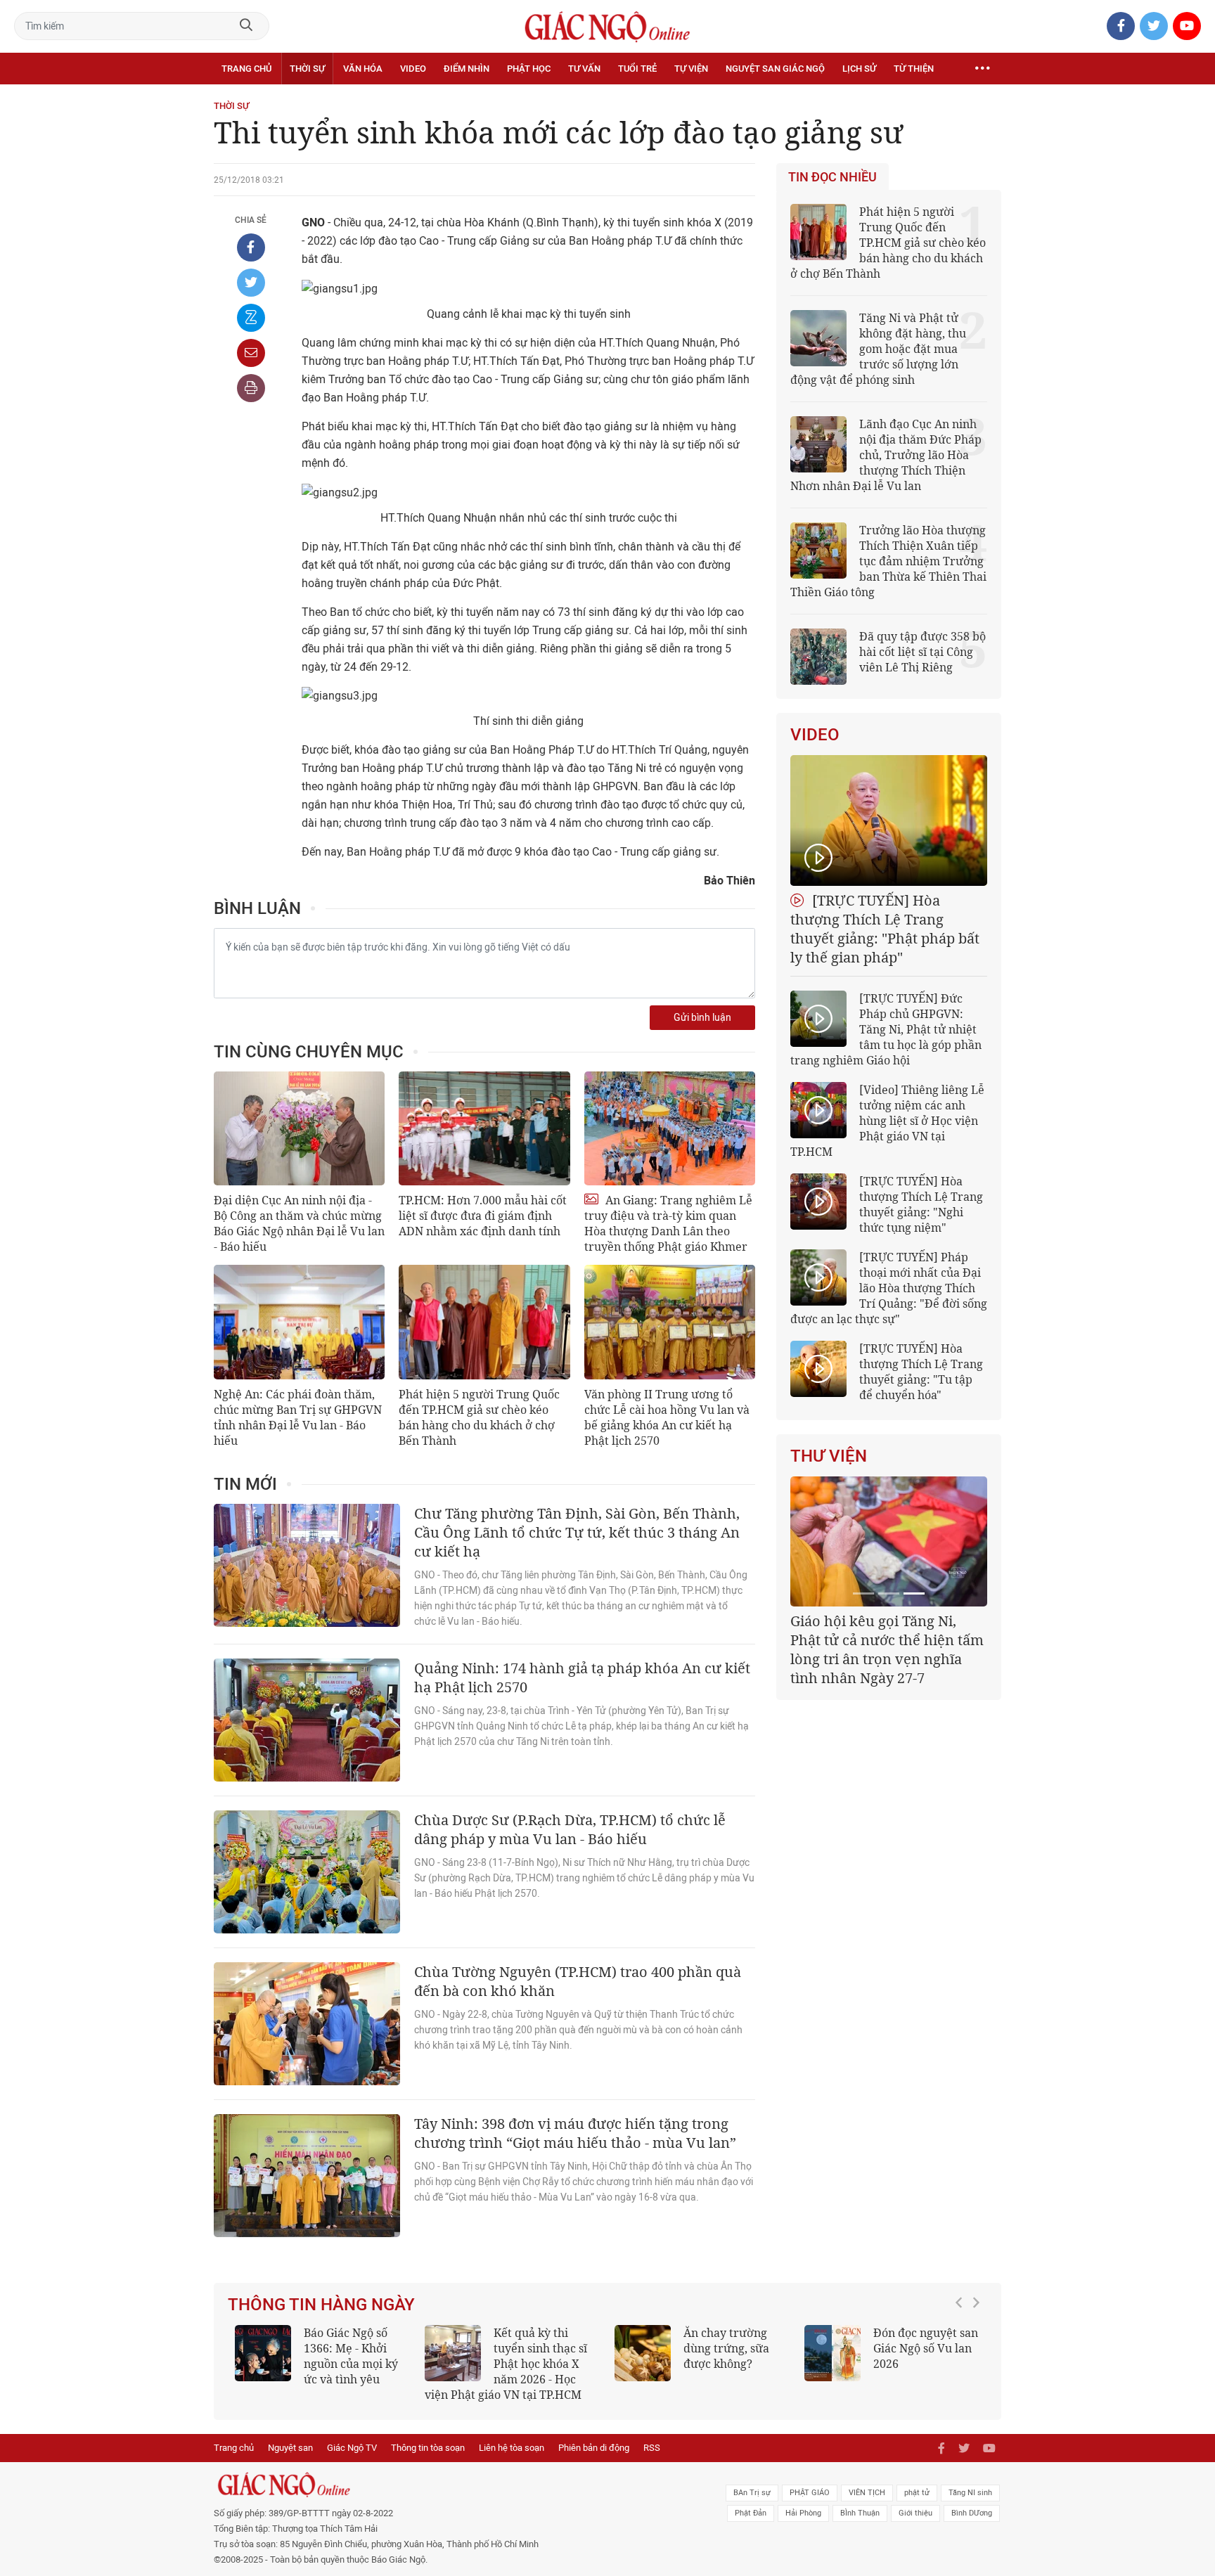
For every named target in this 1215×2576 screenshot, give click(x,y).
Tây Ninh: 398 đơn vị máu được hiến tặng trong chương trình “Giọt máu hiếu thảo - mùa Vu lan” (575, 2133)
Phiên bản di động (594, 2448)
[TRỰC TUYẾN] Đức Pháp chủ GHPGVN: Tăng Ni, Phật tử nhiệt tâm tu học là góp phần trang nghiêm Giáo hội (886, 1029)
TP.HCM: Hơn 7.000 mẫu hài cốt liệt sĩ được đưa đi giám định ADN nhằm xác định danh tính (483, 1216)
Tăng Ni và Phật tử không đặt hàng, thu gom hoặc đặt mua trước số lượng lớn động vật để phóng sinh (878, 349)
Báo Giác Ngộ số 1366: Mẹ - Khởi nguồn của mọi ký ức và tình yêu (351, 2356)
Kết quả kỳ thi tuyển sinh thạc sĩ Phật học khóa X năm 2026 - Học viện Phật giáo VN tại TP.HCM (506, 2364)
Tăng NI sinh (970, 2493)
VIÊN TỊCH (867, 2493)
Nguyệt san (290, 2448)
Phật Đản (751, 2513)
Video (413, 69)
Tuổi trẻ (637, 69)
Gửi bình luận (702, 1018)
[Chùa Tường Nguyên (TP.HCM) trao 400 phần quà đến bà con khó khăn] (307, 2024)
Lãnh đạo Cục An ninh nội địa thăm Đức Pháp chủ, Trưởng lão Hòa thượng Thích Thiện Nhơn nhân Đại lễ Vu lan (886, 455)
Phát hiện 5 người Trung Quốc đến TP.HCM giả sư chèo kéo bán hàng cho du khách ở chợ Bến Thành (479, 1417)
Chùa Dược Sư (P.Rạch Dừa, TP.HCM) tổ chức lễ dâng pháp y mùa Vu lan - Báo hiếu (570, 1829)
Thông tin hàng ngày (321, 2305)
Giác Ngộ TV (352, 2448)
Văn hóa (363, 69)
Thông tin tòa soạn (428, 2448)
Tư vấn (584, 69)
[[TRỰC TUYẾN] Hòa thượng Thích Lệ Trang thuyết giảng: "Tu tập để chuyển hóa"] (818, 1369)
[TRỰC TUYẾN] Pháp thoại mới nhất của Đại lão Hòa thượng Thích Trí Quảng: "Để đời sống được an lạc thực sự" (889, 1288)
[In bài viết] (251, 388)
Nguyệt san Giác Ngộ (775, 69)
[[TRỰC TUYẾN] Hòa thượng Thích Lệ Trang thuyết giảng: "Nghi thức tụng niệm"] (818, 1202)
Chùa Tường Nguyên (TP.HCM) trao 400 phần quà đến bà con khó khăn (578, 1981)
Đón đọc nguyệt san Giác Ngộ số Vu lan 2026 (926, 2348)
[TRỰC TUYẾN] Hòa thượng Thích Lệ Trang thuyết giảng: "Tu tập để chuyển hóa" (921, 1372)
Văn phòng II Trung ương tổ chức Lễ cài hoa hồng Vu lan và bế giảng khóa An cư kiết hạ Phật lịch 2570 (667, 1417)
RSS (652, 2448)
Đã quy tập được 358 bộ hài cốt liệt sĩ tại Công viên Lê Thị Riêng (922, 652)
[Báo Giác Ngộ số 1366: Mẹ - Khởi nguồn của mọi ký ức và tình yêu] (263, 2353)
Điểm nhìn (467, 69)
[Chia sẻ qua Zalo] (251, 318)
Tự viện (691, 69)
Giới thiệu (915, 2513)
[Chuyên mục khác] (982, 69)
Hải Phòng (803, 2513)
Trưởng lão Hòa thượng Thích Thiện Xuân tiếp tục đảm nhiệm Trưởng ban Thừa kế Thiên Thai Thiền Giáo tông (888, 561)
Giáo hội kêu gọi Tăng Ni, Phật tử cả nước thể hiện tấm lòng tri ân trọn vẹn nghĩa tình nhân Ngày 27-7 (887, 1649)
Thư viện (829, 1456)
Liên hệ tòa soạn (512, 2448)
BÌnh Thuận (860, 2513)
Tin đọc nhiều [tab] (832, 177)
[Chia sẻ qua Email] (251, 353)
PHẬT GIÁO (810, 2493)
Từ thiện (914, 69)
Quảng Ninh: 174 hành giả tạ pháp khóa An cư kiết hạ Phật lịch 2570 (582, 1677)
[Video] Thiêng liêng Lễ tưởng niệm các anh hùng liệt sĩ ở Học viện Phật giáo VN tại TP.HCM (887, 1121)
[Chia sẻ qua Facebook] (251, 247)
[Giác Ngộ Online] (450, 2485)
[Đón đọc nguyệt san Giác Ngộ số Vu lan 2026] (832, 2353)
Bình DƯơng (972, 2513)
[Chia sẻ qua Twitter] (251, 283)
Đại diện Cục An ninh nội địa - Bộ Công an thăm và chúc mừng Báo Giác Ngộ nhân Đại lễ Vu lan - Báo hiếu (299, 1223)
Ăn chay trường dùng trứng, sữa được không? (726, 2348)
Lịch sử (859, 69)
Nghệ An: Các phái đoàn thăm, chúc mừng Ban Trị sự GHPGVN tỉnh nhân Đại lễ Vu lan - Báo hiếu (298, 1417)
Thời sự (307, 69)
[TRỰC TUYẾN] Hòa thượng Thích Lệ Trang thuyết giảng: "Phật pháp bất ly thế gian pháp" (885, 929)
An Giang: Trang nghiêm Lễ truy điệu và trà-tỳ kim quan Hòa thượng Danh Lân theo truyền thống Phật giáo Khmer (668, 1223)
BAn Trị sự (752, 2493)
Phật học (529, 69)
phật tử (917, 2493)
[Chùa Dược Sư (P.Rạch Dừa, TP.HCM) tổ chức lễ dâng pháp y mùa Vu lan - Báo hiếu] (307, 1872)
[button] (963, 2357)
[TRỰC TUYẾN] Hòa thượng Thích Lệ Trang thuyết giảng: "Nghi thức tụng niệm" (921, 1204)
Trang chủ (246, 69)
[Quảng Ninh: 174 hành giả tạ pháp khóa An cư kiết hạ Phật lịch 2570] (307, 1720)
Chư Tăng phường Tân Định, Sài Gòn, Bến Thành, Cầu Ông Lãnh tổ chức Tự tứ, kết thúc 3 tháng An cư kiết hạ (577, 1532)
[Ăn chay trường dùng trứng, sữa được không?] (643, 2353)
